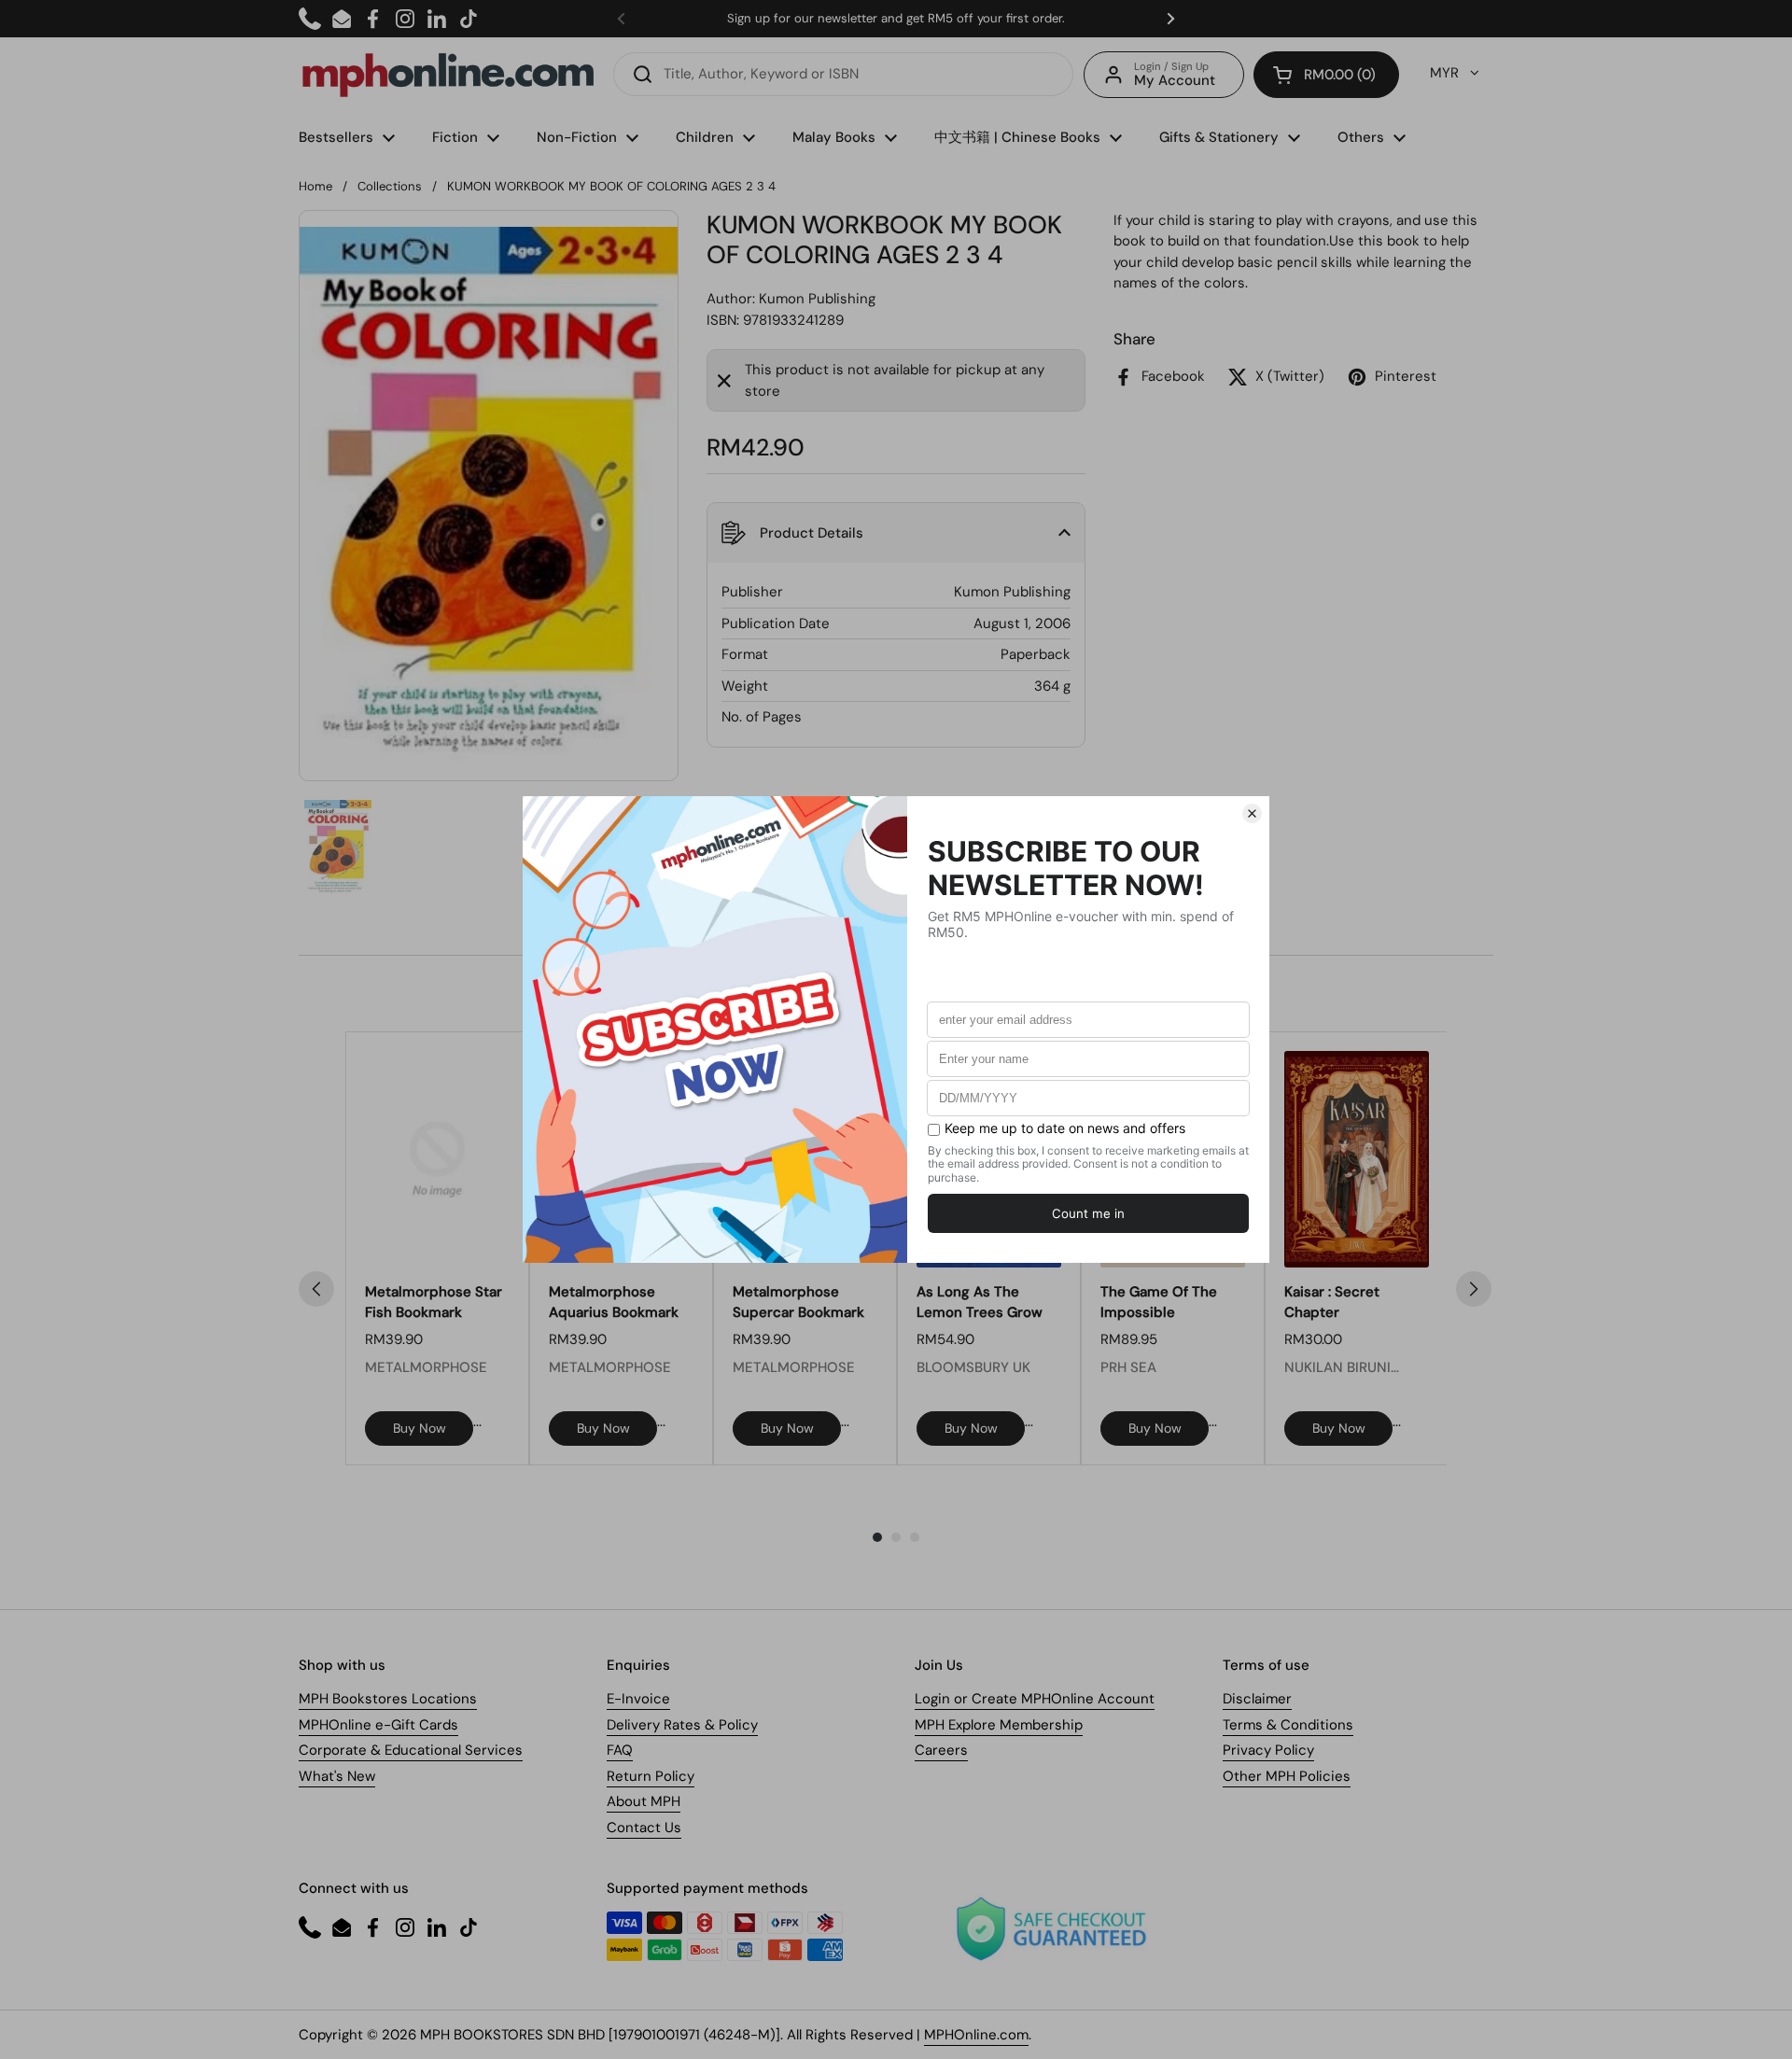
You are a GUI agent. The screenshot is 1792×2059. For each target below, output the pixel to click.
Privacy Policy (1268, 1750)
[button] (1326, 75)
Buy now (420, 1428)
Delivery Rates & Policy (682, 1725)
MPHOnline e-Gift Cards (378, 1725)
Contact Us (644, 1828)
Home (315, 186)
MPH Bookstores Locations (388, 1699)
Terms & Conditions (1288, 1725)
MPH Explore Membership (999, 1725)
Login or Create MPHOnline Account (1035, 1699)
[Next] (1474, 1289)
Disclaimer (1257, 1699)
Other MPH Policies (1287, 1776)
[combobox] (843, 74)
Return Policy (651, 1776)
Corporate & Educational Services (411, 1750)
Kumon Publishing (817, 299)
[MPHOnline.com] (448, 75)
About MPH (644, 1801)
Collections (390, 186)
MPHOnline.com (976, 2035)
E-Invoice (638, 1699)
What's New (337, 1776)
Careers (941, 1750)
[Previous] (316, 1289)
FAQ (620, 1750)
